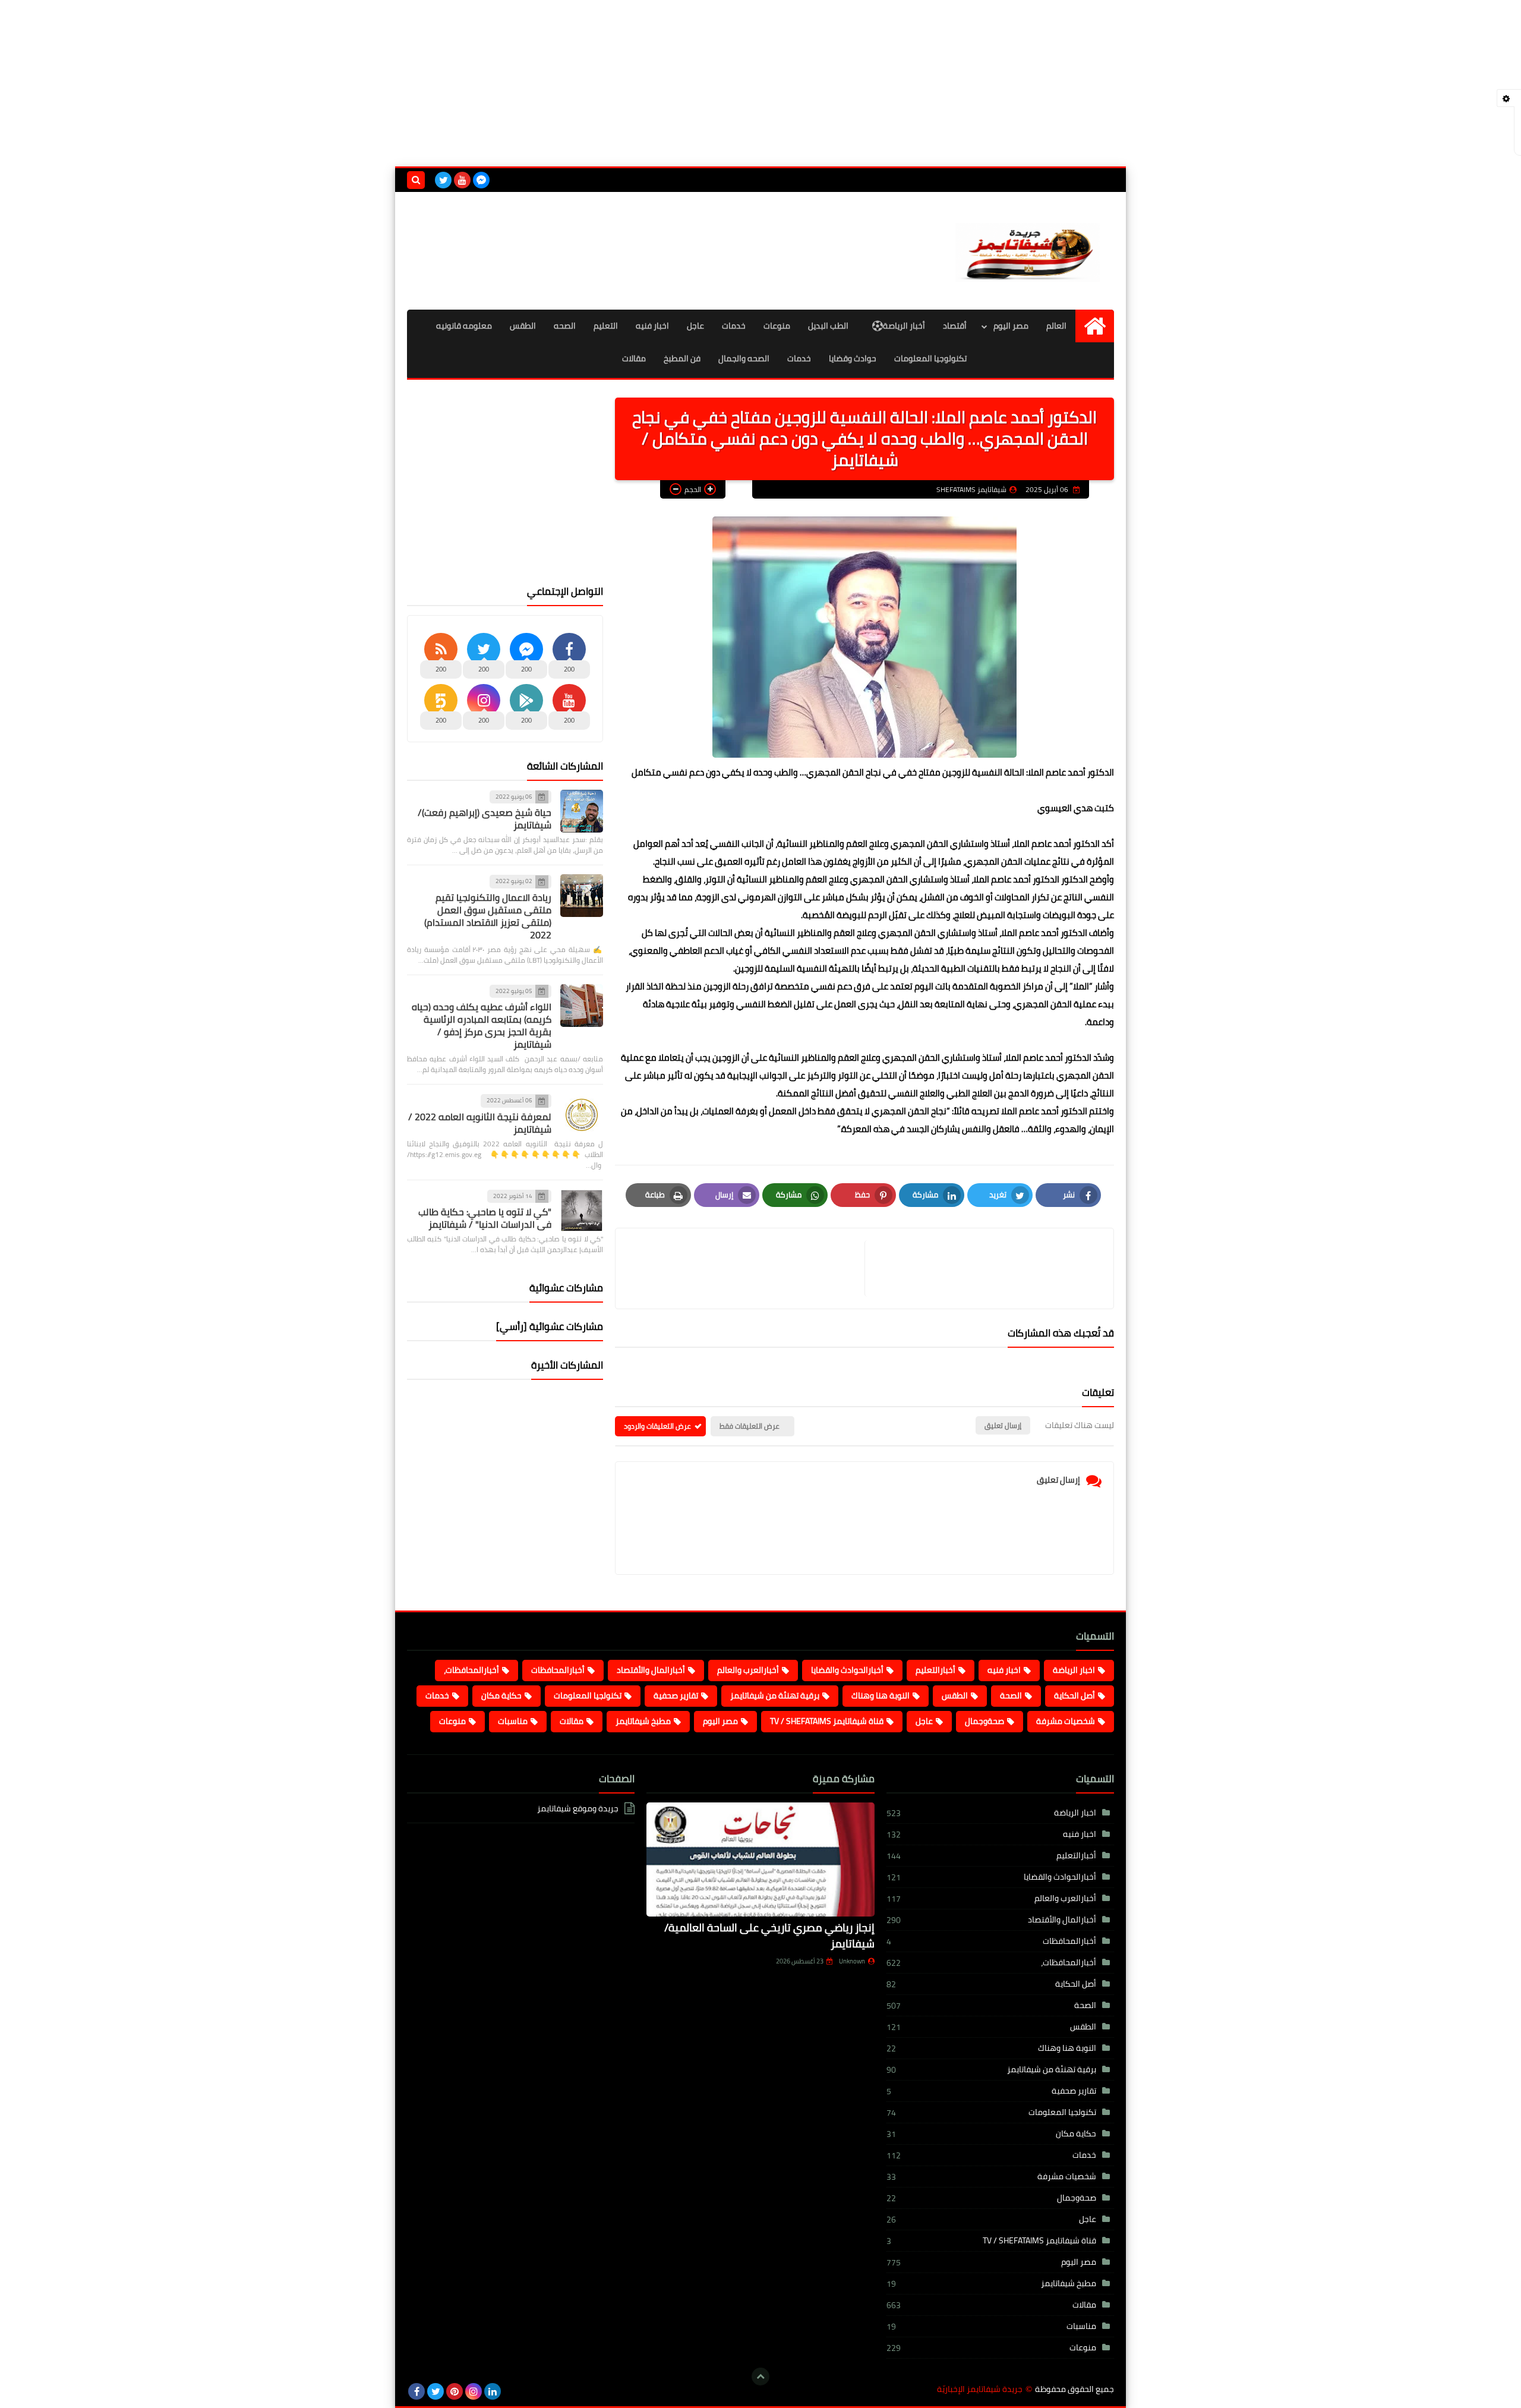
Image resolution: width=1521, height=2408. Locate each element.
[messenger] (481, 180)
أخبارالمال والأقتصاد (651, 1670)
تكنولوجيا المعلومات (930, 358)
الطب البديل (828, 326)
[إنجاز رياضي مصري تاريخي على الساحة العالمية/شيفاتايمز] (760, 1859)
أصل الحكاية (1075, 1695)
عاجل (695, 326)
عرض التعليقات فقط (750, 1426)
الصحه (565, 326)
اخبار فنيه (652, 326)
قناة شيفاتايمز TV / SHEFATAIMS (827, 1721)
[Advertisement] (760, 83)
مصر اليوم (1011, 326)
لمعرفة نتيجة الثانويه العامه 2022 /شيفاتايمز (480, 1123)
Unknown (852, 1961)
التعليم (606, 326)
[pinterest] (455, 2391)
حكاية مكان (501, 1695)
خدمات (734, 326)
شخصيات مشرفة (1066, 1721)
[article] (746, 1268)
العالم (1056, 326)
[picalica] (512, 2391)
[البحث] (416, 180)
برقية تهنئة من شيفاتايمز (775, 1695)
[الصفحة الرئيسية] (1095, 326)
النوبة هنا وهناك (881, 1695)
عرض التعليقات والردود (657, 1426)
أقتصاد (955, 326)
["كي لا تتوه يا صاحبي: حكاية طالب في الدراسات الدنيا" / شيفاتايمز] (582, 1211)
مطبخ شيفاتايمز (643, 1721)
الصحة (1011, 1695)
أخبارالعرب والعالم (748, 1670)
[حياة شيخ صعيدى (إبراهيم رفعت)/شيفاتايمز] (582, 811)
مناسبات (513, 1721)
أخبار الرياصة (904, 326)
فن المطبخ (682, 358)
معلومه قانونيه (464, 326)
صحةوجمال (984, 1721)
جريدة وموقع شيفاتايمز (578, 1809)
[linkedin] (493, 2391)
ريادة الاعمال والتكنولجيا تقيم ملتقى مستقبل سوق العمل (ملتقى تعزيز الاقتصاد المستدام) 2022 (488, 916)
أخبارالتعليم (935, 1670)
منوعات (777, 326)
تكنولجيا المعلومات (588, 1695)
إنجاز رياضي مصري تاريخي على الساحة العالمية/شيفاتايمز (769, 1936)
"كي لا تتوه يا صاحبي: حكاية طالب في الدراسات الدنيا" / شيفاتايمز (485, 1218)
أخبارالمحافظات (558, 1670)
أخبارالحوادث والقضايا (847, 1670)
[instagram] (474, 2391)
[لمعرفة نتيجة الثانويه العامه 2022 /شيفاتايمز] (582, 1115)
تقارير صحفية (676, 1695)
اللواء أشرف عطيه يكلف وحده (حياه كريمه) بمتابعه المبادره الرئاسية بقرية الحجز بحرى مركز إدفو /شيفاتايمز (482, 1025)
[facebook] (416, 2391)
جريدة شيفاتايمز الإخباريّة (980, 2389)
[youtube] (462, 180)
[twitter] (443, 180)
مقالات (634, 358)
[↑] (760, 2377)
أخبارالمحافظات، (471, 1670)
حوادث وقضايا (853, 358)
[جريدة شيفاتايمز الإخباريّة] (1028, 251)
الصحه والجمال (744, 358)
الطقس (523, 326)
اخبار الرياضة (1074, 1670)
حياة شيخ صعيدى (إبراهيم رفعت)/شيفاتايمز (485, 819)
